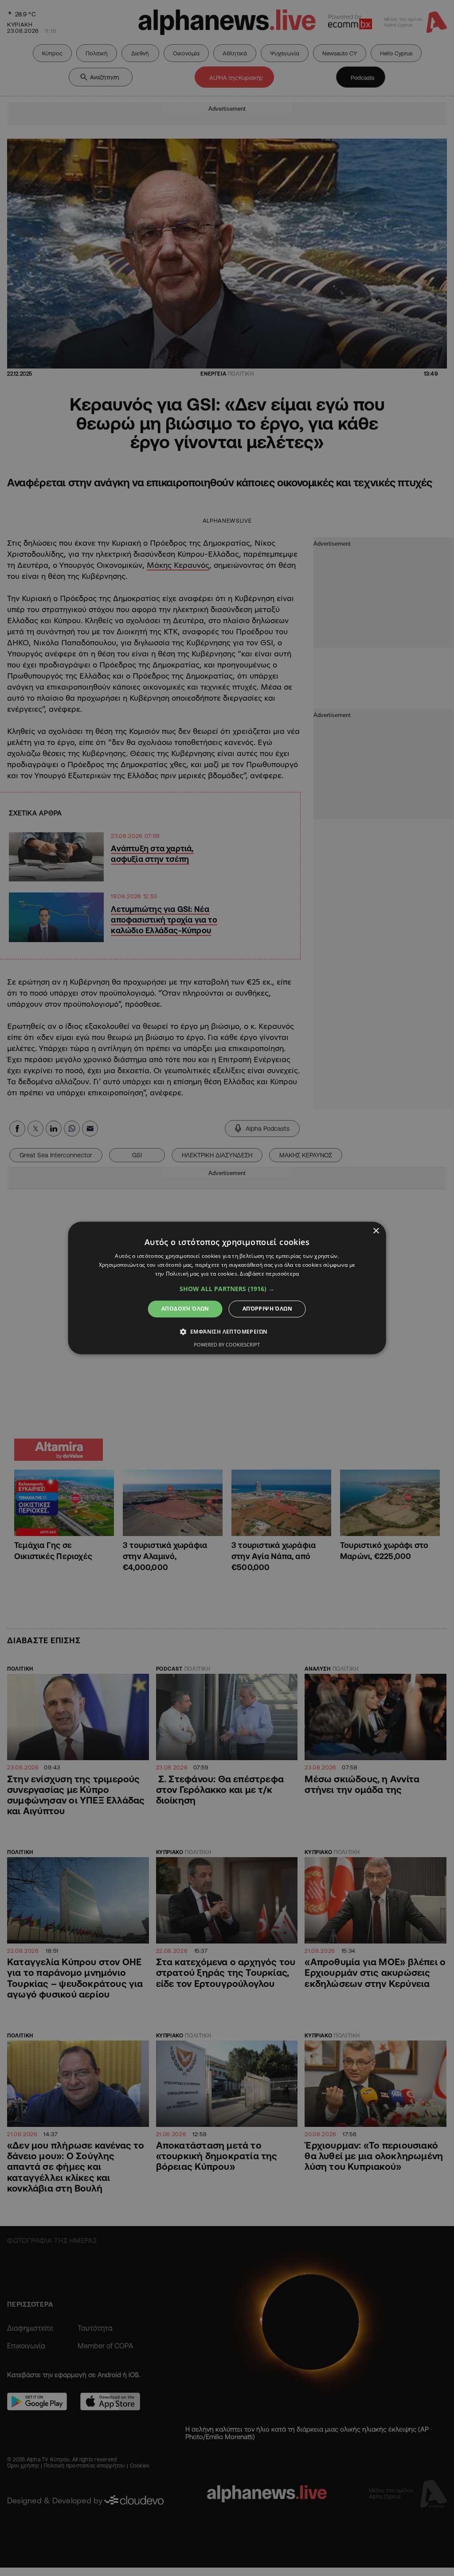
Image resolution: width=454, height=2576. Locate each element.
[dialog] (227, 1288)
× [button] (376, 1231)
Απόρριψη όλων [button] (267, 1309)
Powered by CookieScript (227, 1345)
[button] (227, 1289)
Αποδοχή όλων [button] (185, 1309)
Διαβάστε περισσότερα (269, 1274)
